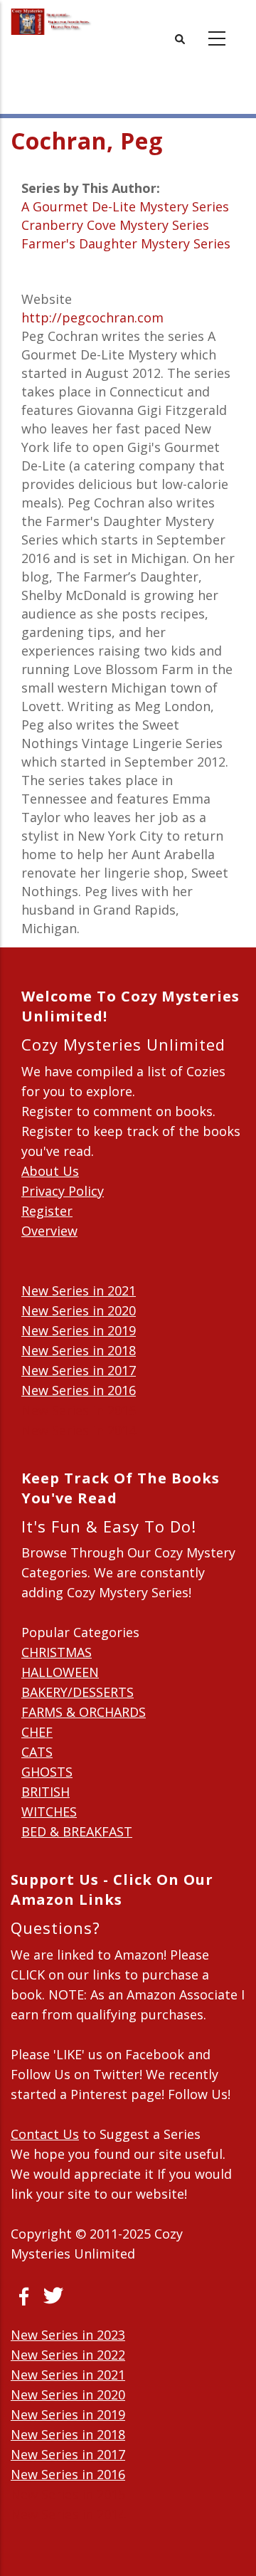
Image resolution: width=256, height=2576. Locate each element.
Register (47, 1211)
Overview (49, 1231)
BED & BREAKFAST (77, 1831)
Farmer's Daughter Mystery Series (126, 243)
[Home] (51, 22)
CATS (37, 1752)
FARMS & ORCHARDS (84, 1712)
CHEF (37, 1732)
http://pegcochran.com (92, 317)
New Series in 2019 (79, 1330)
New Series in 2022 (68, 2355)
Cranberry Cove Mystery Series (115, 225)
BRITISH (46, 1792)
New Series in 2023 (68, 2335)
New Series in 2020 (79, 1310)
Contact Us (45, 2134)
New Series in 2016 (79, 1390)
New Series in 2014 (79, 1430)
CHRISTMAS (57, 1652)
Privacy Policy (63, 1191)
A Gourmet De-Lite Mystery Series (125, 206)
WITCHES (49, 1812)
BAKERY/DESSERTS (78, 1692)
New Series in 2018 (79, 1350)
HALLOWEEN (60, 1672)
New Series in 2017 (79, 1370)
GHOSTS (47, 1772)
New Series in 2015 (79, 1410)
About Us (50, 1171)
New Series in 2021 (79, 1290)
